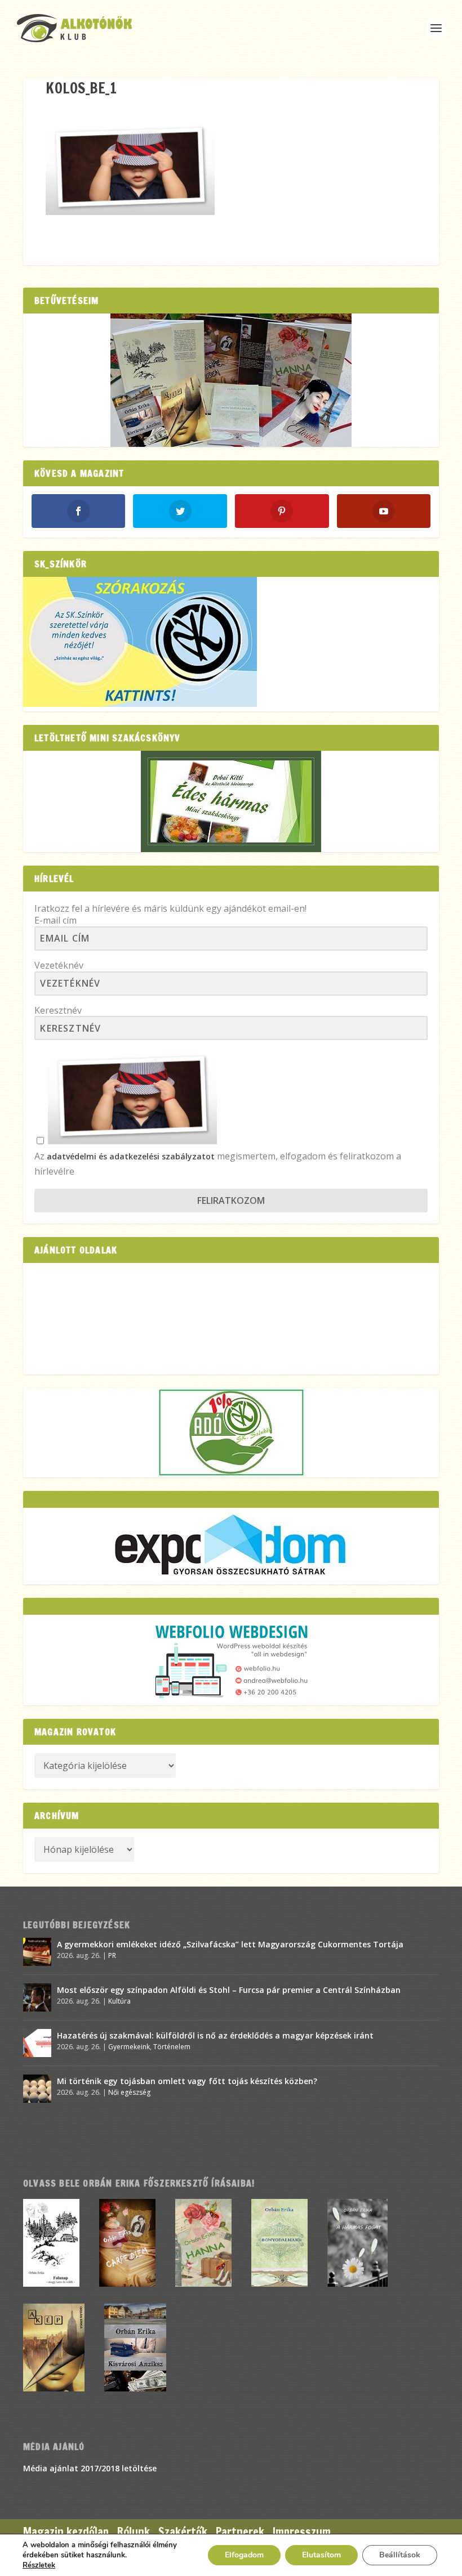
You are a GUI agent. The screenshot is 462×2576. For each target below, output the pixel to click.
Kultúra (119, 2001)
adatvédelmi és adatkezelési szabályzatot (131, 1156)
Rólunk (134, 2532)
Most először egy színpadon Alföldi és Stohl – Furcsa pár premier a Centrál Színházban (229, 1990)
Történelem (172, 2047)
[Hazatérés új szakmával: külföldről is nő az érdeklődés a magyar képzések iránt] (37, 2043)
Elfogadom (244, 2555)
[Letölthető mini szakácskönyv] (231, 801)
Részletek (39, 2565)
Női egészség (129, 2092)
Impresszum (302, 2532)
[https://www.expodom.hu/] (231, 1546)
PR (112, 1955)
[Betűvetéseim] (231, 380)
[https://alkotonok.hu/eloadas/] (140, 704)
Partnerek (240, 2532)
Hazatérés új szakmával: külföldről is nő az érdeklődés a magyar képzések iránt (215, 2035)
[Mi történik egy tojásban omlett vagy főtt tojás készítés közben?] (37, 2089)
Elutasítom (321, 2555)
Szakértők (183, 2532)
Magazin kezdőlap (66, 2532)
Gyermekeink (129, 2047)
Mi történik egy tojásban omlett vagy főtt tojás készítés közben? (187, 2081)
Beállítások (400, 2555)
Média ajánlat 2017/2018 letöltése (90, 2468)
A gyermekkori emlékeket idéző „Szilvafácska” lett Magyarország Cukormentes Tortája (230, 1944)
